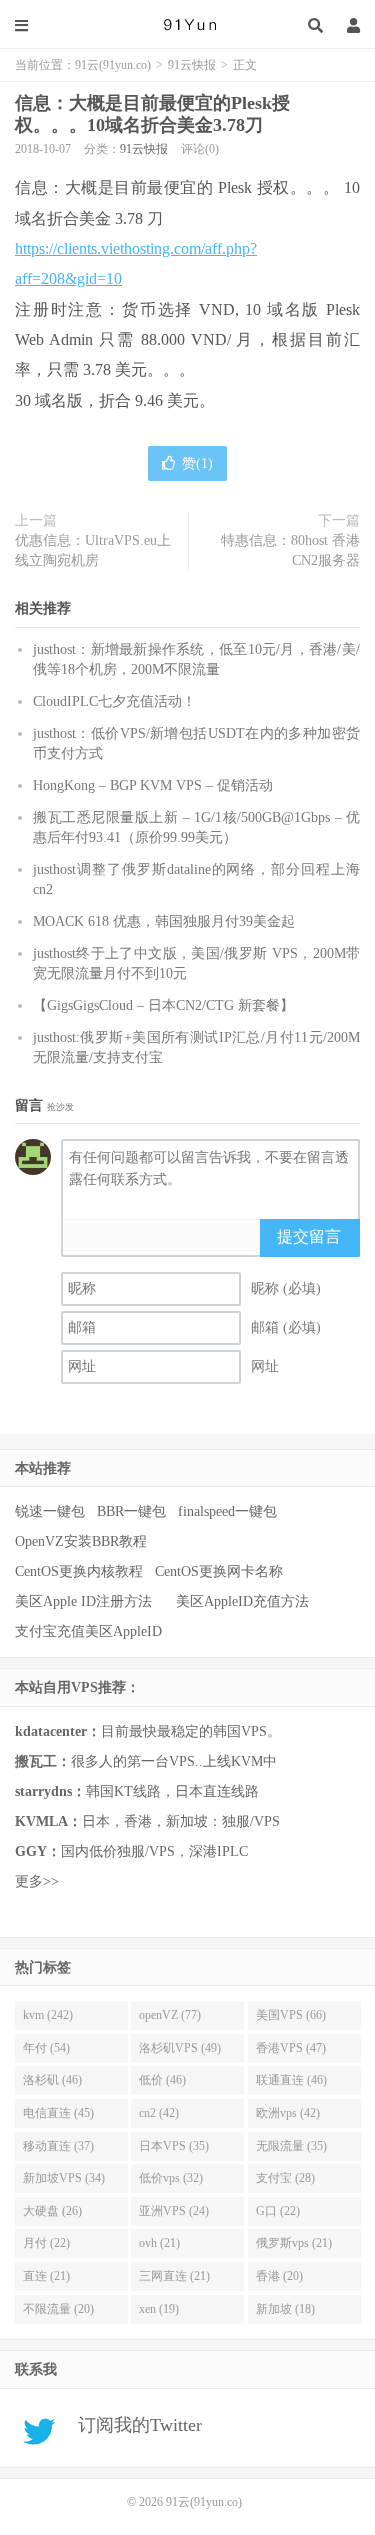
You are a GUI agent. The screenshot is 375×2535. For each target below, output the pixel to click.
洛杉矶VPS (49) (180, 2048)
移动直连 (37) (58, 2146)
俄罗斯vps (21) (294, 2243)
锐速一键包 (50, 1511)
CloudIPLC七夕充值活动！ (114, 701)
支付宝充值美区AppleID (88, 1631)
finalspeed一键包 (227, 1511)
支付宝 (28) (285, 2178)
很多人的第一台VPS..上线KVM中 (146, 1761)
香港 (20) (279, 2276)
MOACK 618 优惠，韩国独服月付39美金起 (164, 921)
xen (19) (159, 2309)
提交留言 (309, 1236)
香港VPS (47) (291, 2048)
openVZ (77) (170, 2015)
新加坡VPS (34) (64, 2178)
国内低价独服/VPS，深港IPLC (131, 1851)
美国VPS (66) (291, 2015)
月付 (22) (46, 2243)
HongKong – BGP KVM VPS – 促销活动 (153, 785)
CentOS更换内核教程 (79, 1571)
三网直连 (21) (174, 2276)
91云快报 (192, 65)
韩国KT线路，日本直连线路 (137, 1791)
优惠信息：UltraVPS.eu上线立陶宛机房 (93, 550)
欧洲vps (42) (288, 2113)
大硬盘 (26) (52, 2211)
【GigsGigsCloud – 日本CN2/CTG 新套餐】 (163, 1005)
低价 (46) (162, 2080)
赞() (197, 463)
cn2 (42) (159, 2113)
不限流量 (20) (58, 2309)
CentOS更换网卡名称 (219, 1571)
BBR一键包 (131, 1511)
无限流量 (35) (291, 2146)
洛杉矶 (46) (52, 2080)
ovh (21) (159, 2243)
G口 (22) (278, 2211)
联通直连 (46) (291, 2080)
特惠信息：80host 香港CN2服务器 (290, 550)
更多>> (37, 1881)
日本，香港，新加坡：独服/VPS (147, 1821)
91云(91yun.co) (188, 25)
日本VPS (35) (174, 2146)
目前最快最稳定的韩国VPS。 (148, 1731)
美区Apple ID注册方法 (85, 1601)
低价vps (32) (171, 2178)
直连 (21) (46, 2276)
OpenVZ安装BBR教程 (81, 1541)
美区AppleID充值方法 (242, 1601)
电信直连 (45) (58, 2113)
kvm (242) (48, 2015)
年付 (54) (46, 2048)
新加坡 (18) (285, 2309)
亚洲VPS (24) (174, 2211)
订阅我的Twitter (132, 2425)
